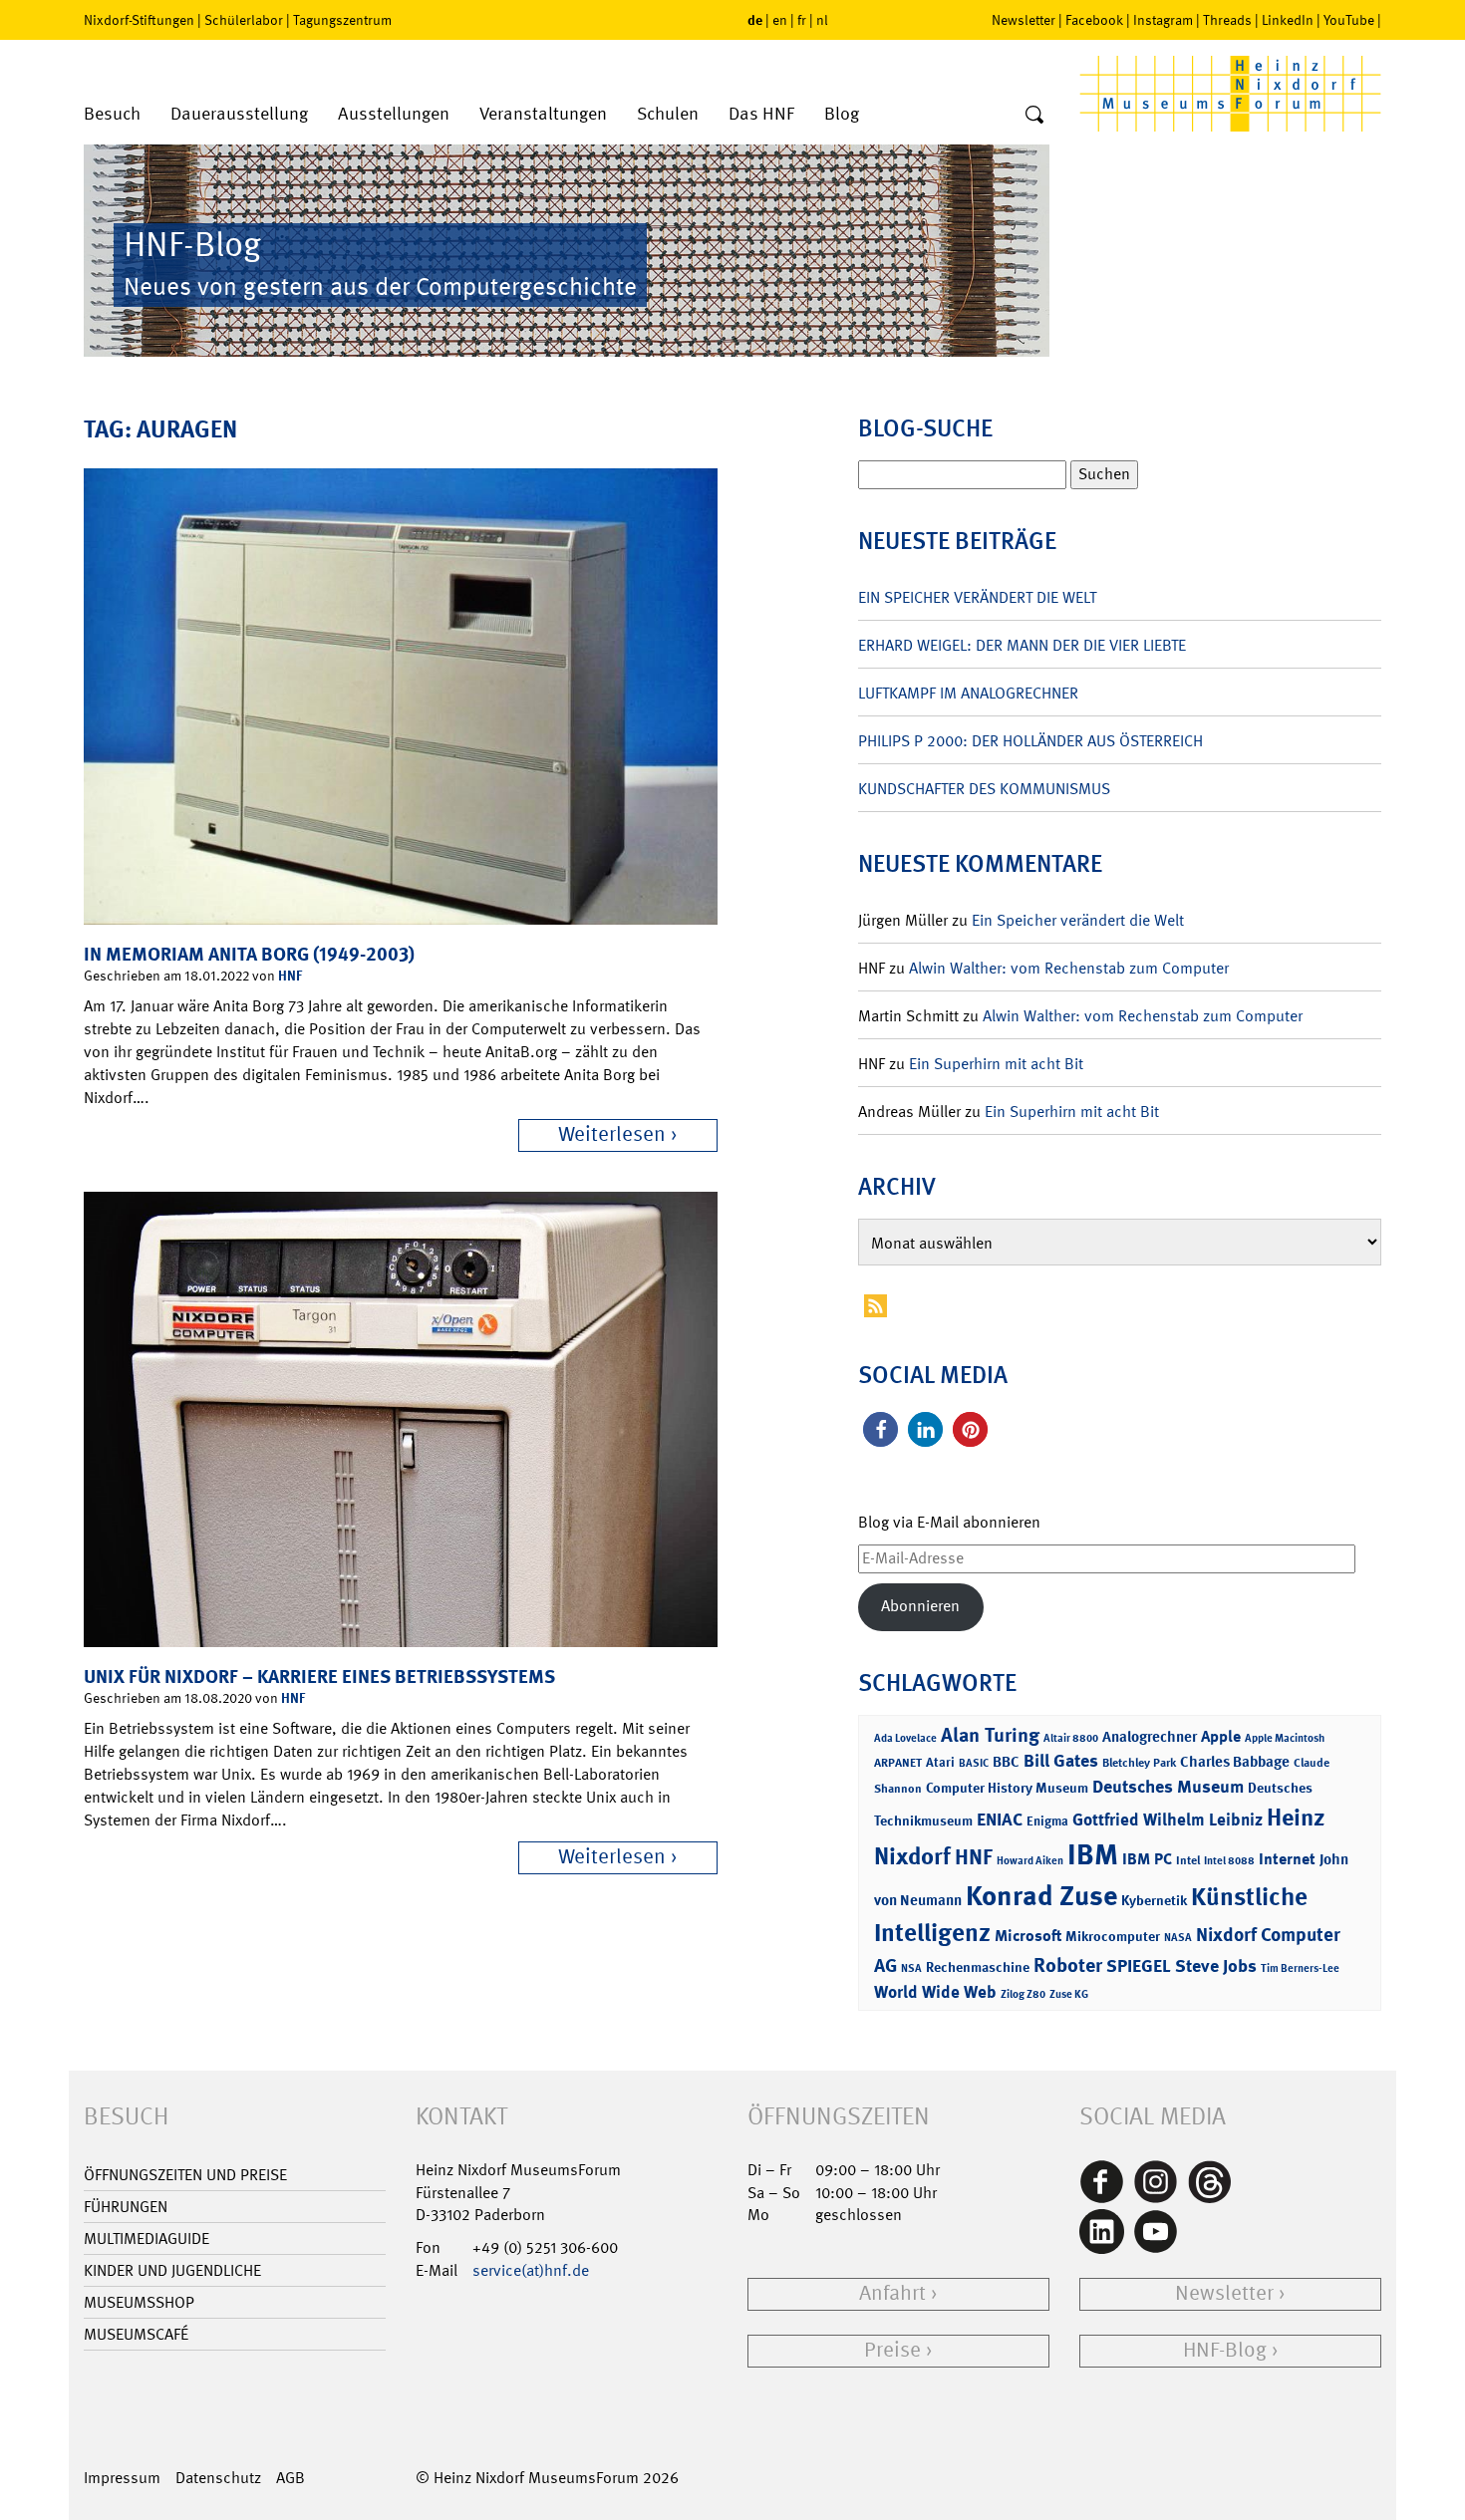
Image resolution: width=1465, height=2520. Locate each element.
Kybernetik (1154, 1900)
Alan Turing (990, 1735)
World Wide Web (935, 1992)
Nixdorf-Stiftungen (139, 20)
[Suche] (1034, 116)
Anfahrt (892, 2293)
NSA (911, 1968)
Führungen (126, 2207)
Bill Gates (1061, 1761)
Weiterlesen (612, 1134)
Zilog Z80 (1023, 1994)
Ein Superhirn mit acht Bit (996, 1064)
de (755, 19)
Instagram (1163, 20)
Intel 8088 (1229, 1861)
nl (822, 20)
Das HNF (761, 114)
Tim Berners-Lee (1300, 1968)
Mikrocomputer (1113, 1936)
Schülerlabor (244, 20)
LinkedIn (1288, 20)
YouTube (1349, 20)
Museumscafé (136, 2334)
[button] (880, 1429)
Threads (1227, 20)
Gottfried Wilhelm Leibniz (1168, 1820)
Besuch (112, 114)
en (780, 20)
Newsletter (1024, 20)
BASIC (974, 1763)
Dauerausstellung (239, 114)
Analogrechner (1150, 1737)
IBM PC (1147, 1859)
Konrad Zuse (1041, 1896)
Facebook (1094, 20)
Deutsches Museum (1168, 1787)
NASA (1178, 1938)
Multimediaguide (146, 2239)
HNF (290, 975)
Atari (940, 1762)
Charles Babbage (1235, 1762)
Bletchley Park (1139, 1763)
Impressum (122, 2478)
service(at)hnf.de (531, 2270)
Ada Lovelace (905, 1738)
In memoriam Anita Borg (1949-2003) (249, 954)
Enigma (1047, 1821)
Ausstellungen (394, 114)
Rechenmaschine (978, 1966)
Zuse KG (1069, 1994)
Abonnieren (920, 1606)
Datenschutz (218, 2478)
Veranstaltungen (543, 114)
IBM (1093, 1854)
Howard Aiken (1030, 1861)
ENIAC (1000, 1820)
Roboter (1068, 1965)
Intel (1188, 1860)
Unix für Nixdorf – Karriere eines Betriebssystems (319, 1677)
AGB (291, 2478)
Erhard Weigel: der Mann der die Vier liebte (1022, 645)
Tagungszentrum (342, 20)
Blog (842, 114)
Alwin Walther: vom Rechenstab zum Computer (1069, 968)
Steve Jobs (1216, 1966)
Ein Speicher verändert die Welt (977, 597)
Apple (1221, 1736)
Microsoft (1028, 1936)
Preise (892, 2350)
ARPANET (898, 1763)
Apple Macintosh (1285, 1738)
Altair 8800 (1071, 1738)
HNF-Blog (1225, 2350)
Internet (1287, 1859)
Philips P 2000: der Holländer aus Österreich (1030, 741)
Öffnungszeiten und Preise (185, 2175)
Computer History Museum (1007, 1787)
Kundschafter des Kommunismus (984, 789)
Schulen (668, 114)
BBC (1006, 1762)
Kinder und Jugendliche (172, 2270)
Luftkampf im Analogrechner (968, 693)
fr (802, 20)
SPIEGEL (1139, 1966)
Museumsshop (139, 2302)
